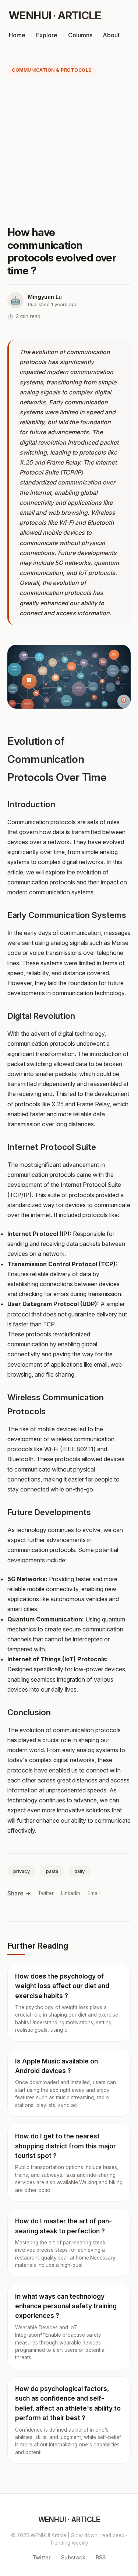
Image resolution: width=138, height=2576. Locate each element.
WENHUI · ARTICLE (55, 15)
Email (94, 1893)
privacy (22, 1871)
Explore (47, 35)
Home (17, 35)
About (111, 35)
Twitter (46, 1893)
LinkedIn (71, 1893)
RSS (101, 2557)
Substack (73, 2557)
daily (79, 1871)
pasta (52, 1871)
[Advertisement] (69, 152)
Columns (80, 35)
